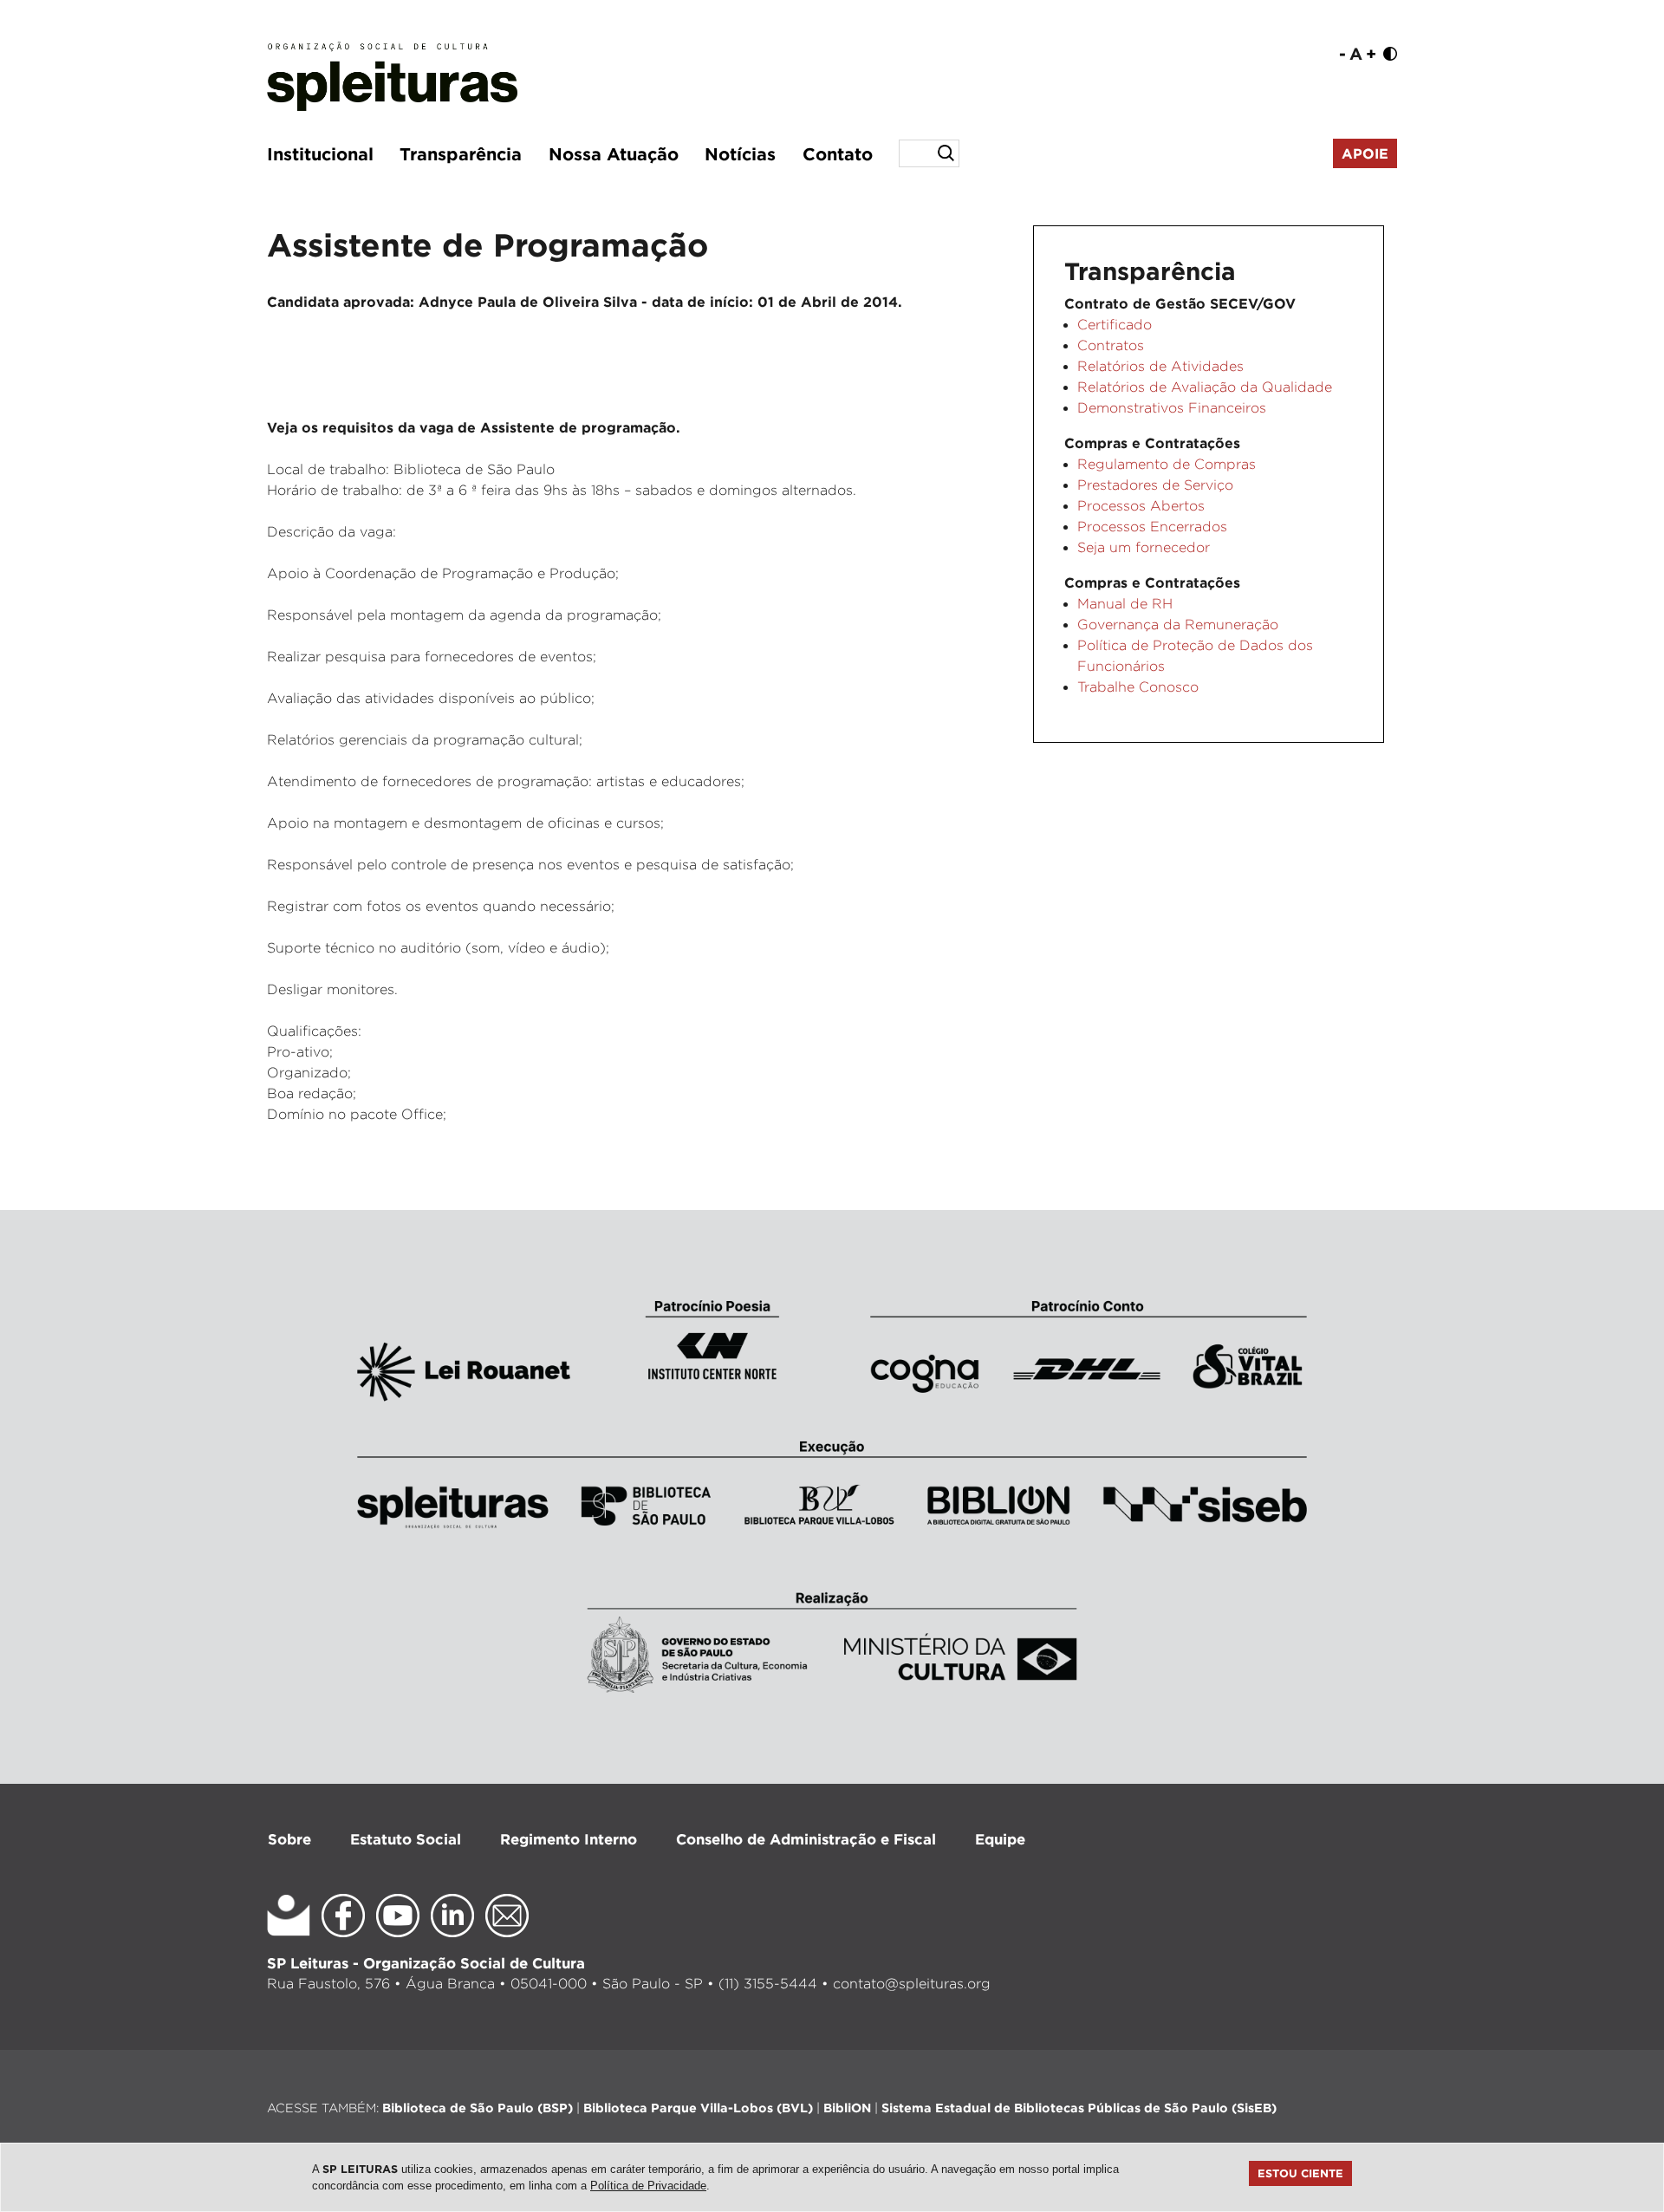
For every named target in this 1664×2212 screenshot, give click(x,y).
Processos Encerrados (1152, 527)
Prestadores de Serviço (1155, 485)
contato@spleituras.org (912, 1984)
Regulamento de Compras (1167, 464)
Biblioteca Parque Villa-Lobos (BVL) (698, 2108)
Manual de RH (1125, 604)
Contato (838, 153)
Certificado (1115, 325)
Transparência (461, 153)
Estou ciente (1300, 2173)
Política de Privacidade (648, 2186)
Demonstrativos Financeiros (1172, 408)
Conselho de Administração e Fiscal (806, 1839)
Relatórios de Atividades (1160, 366)
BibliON (847, 2108)
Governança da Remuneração (1178, 625)
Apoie (1365, 153)
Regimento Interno (569, 1839)
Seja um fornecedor (1144, 547)
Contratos (1111, 345)
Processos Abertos (1141, 506)
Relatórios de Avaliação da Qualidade (1205, 387)
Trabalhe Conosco (1138, 687)
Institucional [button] (320, 153)
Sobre (289, 1839)
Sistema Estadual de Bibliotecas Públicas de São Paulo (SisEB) (1079, 2108)
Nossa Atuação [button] (614, 153)
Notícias (740, 153)
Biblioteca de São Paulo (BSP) (478, 2108)
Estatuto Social (406, 1839)
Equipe (1000, 1839)
